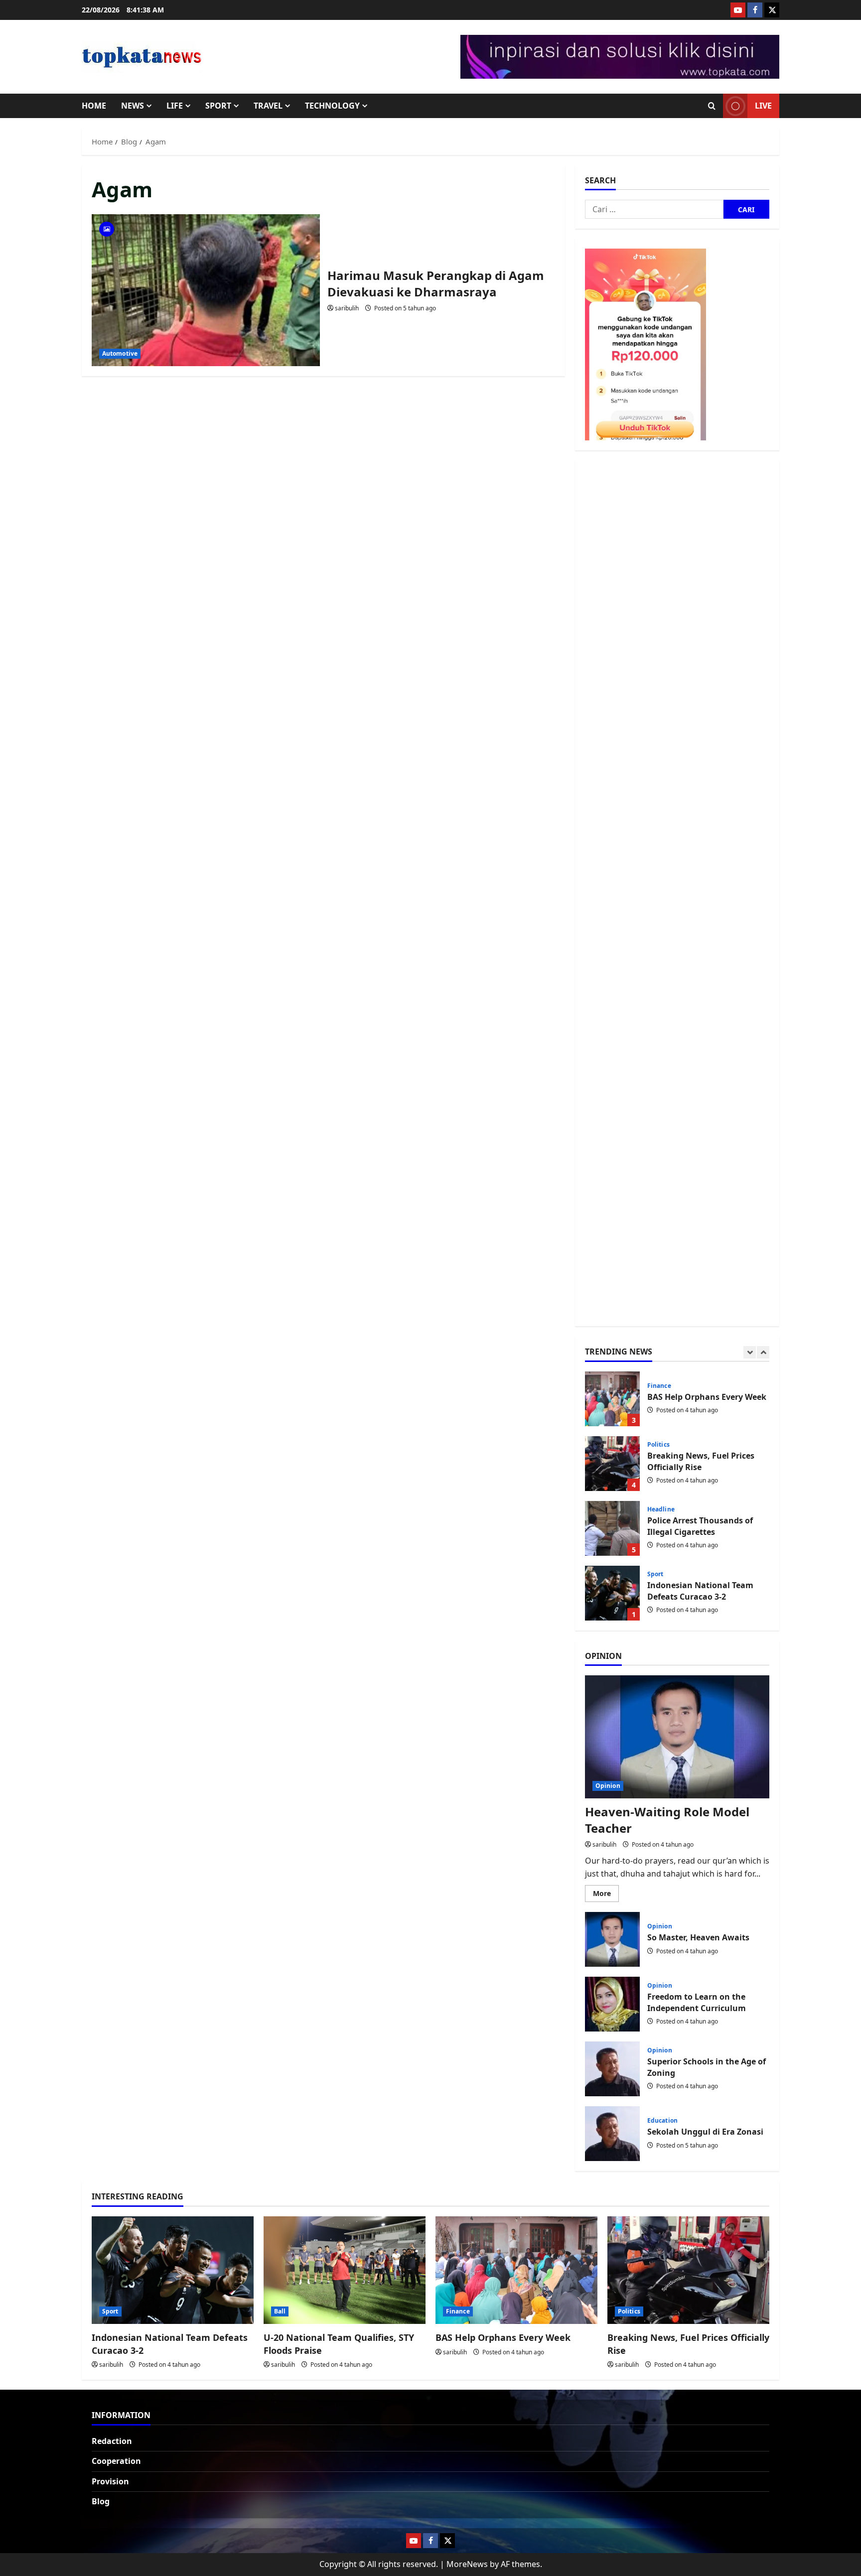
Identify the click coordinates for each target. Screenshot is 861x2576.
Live (763, 106)
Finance (458, 2311)
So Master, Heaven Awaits (612, 1939)
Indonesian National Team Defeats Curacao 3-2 (612, 1528)
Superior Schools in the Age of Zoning (612, 2069)
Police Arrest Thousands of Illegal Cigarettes (612, 1464)
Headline (661, 1445)
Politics (658, 1380)
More (606, 1895)
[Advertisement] (677, 893)
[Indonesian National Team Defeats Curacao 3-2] (173, 2270)
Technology (332, 106)
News (133, 106)
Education (662, 2121)
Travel (268, 106)
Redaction (112, 2441)
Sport (218, 106)
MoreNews (467, 2564)
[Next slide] (763, 1352)
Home (94, 106)
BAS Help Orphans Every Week (503, 2337)
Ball (653, 1574)
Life (175, 106)
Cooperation (116, 2461)
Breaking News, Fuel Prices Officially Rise (612, 1399)
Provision (110, 2481)
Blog (101, 2501)
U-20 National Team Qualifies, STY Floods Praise (612, 1593)
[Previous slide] (750, 1352)
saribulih (347, 308)
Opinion (608, 1786)
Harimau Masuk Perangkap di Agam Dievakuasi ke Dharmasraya (206, 290)
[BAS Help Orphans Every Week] (516, 2270)
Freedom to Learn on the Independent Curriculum (612, 2004)
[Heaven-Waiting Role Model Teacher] (677, 1737)
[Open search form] (712, 106)
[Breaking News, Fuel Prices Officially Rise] (688, 2270)
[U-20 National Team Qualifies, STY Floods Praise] (345, 2270)
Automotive (120, 353)
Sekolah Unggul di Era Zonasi (612, 2134)
